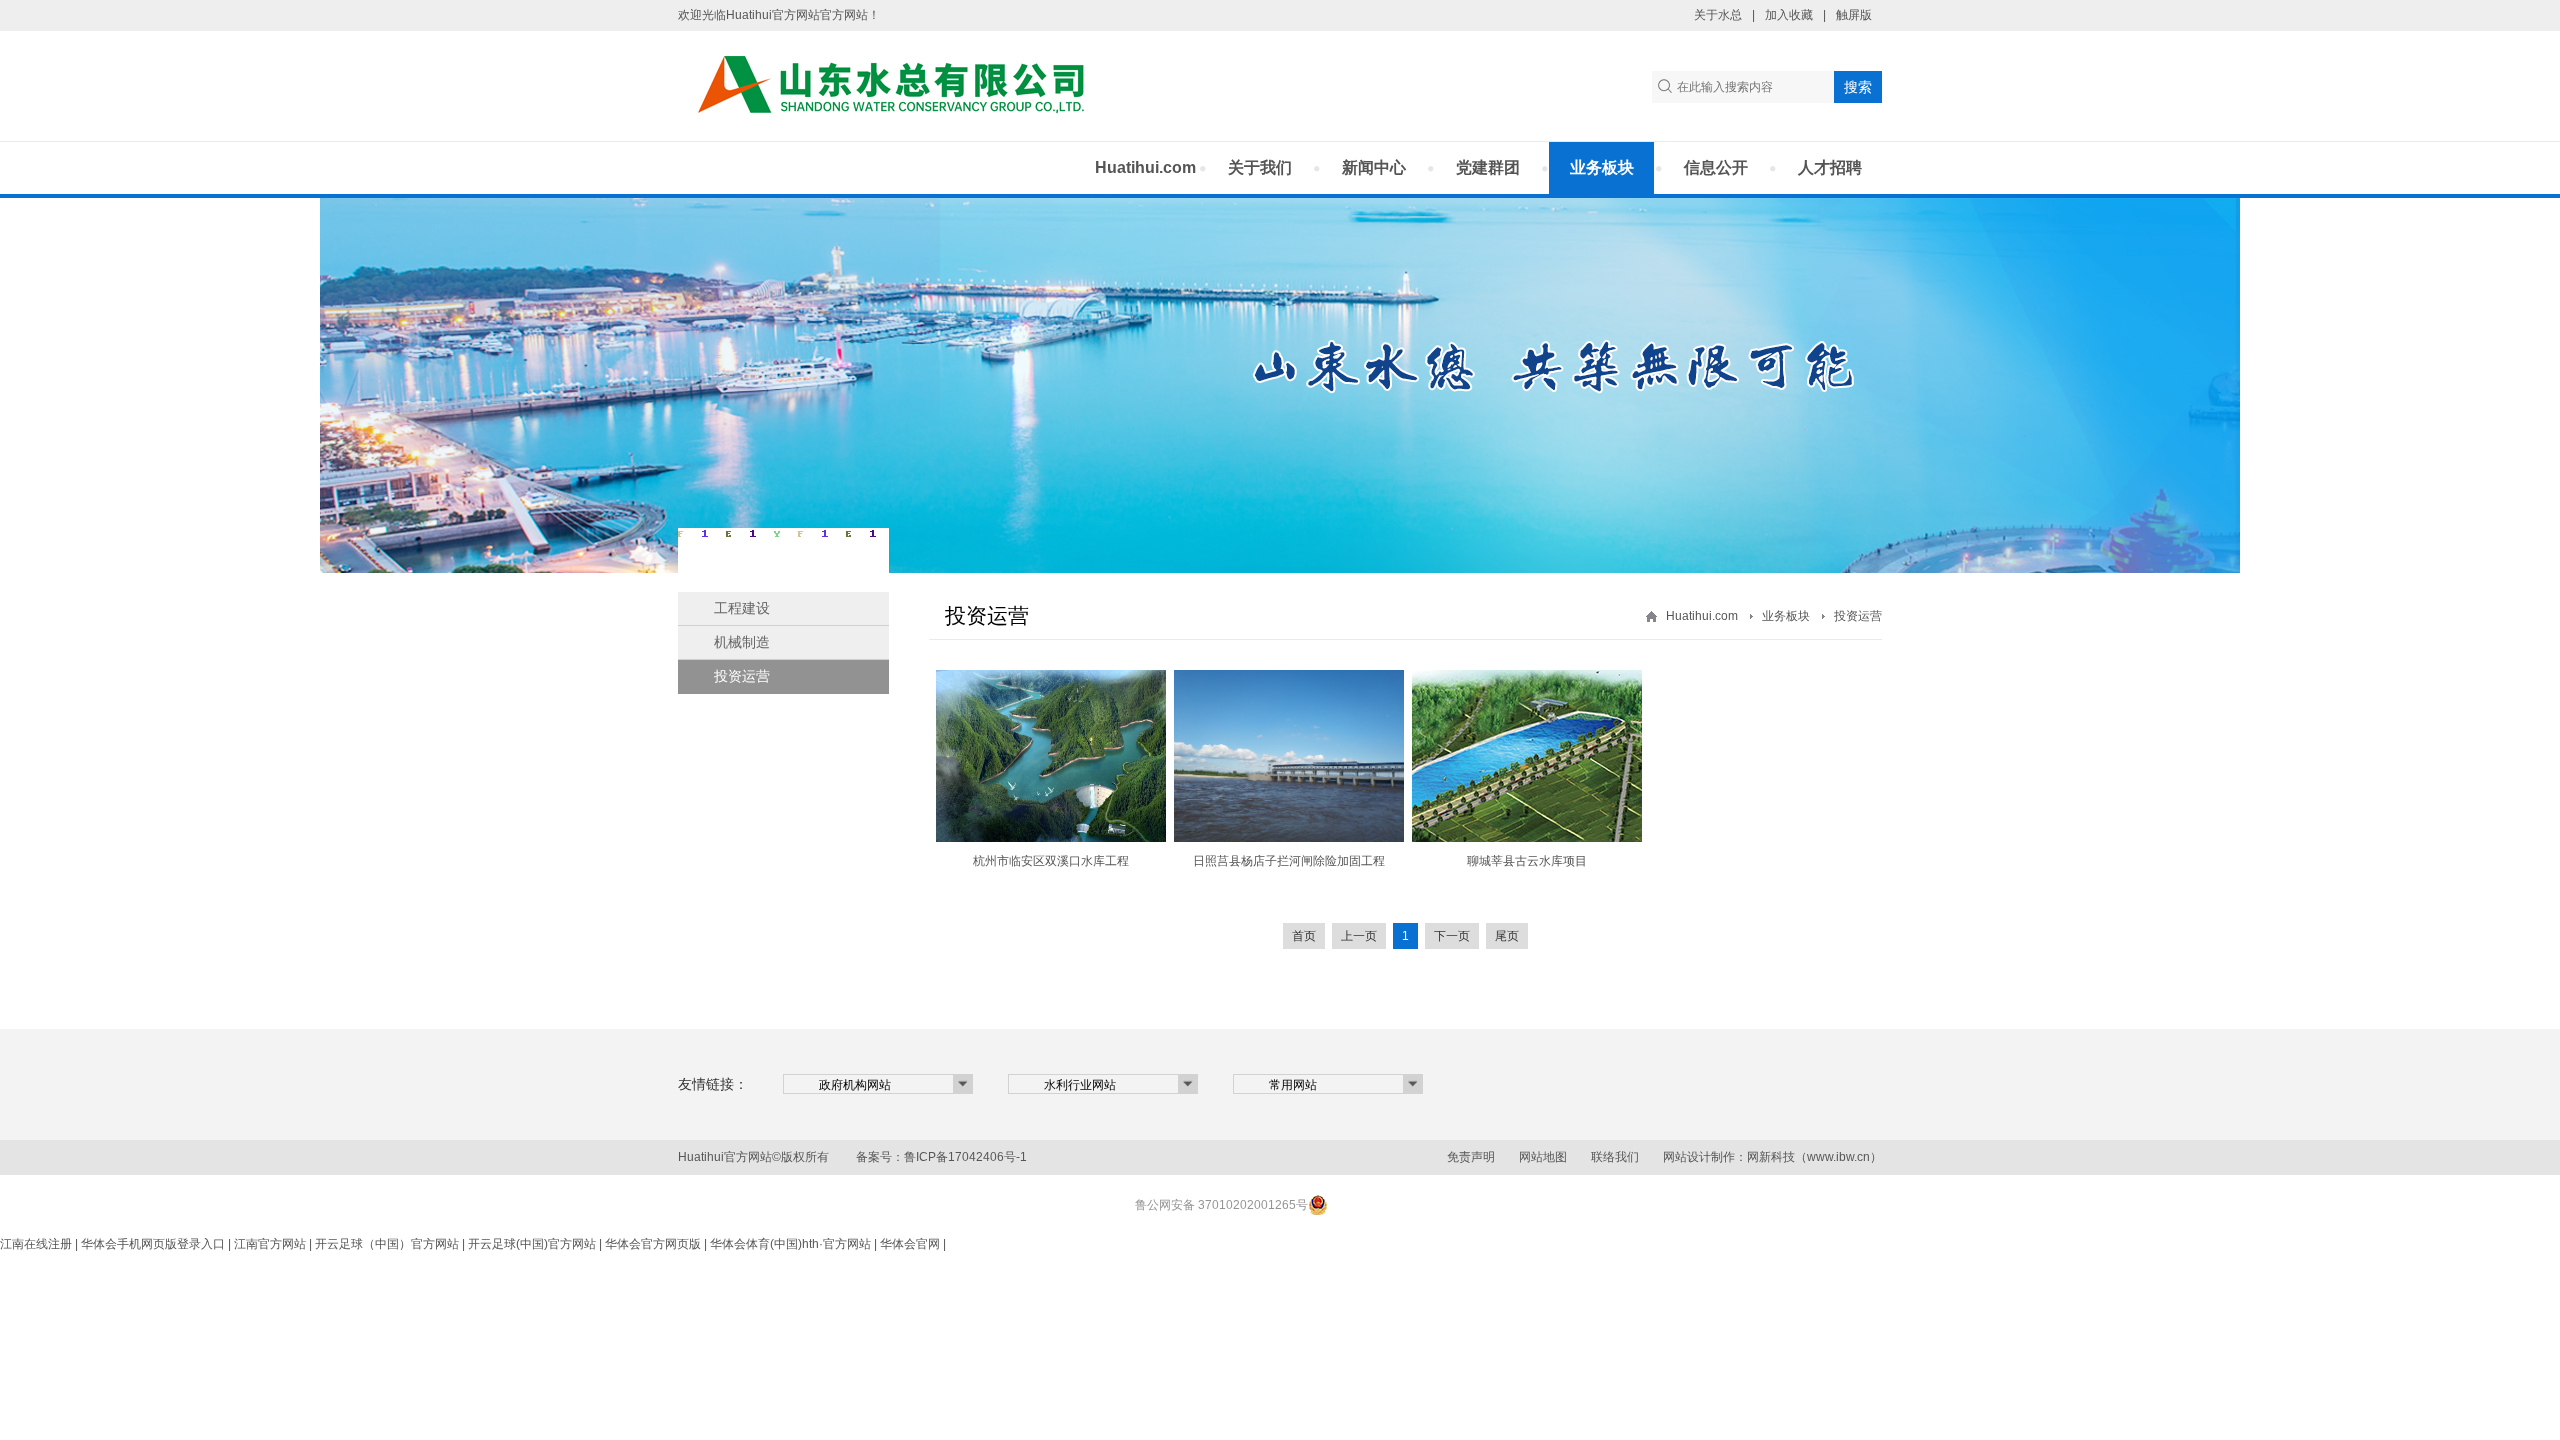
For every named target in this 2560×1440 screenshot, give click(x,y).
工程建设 (742, 608)
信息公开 (1716, 167)
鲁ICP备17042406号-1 (965, 1157)
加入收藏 (1789, 15)
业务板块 (1602, 167)
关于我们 (1260, 167)
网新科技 (1771, 1157)
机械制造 (742, 642)
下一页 (1452, 936)
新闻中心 (1374, 167)
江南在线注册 (36, 1244)
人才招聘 (1830, 167)
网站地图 (1543, 1157)
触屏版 (1854, 15)
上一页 (1359, 936)
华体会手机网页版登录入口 (153, 1244)
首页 (1304, 936)
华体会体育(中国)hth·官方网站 (790, 1244)
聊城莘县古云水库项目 (1527, 861)
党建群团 (1488, 167)
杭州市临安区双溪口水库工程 (1051, 861)
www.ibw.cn (1838, 1157)
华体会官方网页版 (653, 1244)
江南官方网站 (270, 1244)
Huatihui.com (1145, 167)
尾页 (1507, 936)
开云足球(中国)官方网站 (532, 1244)
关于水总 (1718, 15)
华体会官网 (910, 1244)
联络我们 (1615, 1157)
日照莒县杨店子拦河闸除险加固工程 (1289, 861)
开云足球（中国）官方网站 (387, 1244)
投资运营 (742, 676)
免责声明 (1471, 1157)
